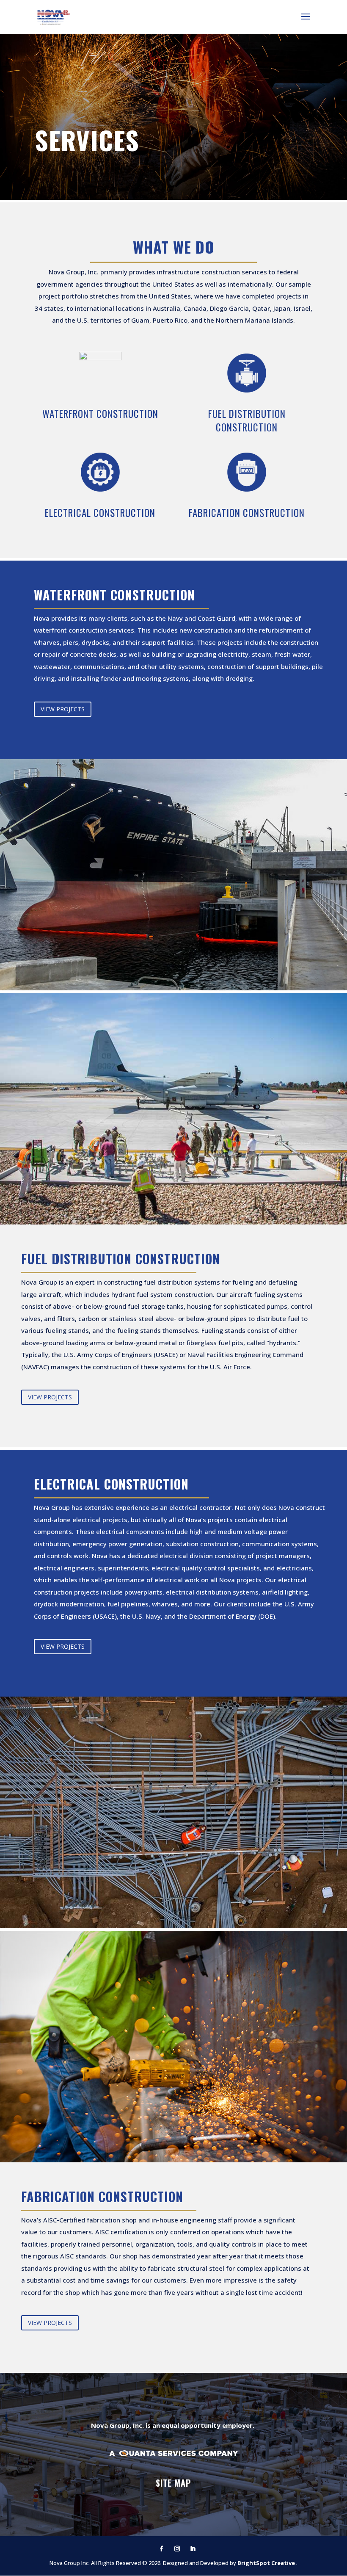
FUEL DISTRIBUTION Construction (247, 420)
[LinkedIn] (193, 2549)
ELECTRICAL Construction (100, 513)
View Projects (63, 709)
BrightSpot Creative (267, 2563)
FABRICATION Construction (247, 513)
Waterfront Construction (100, 414)
